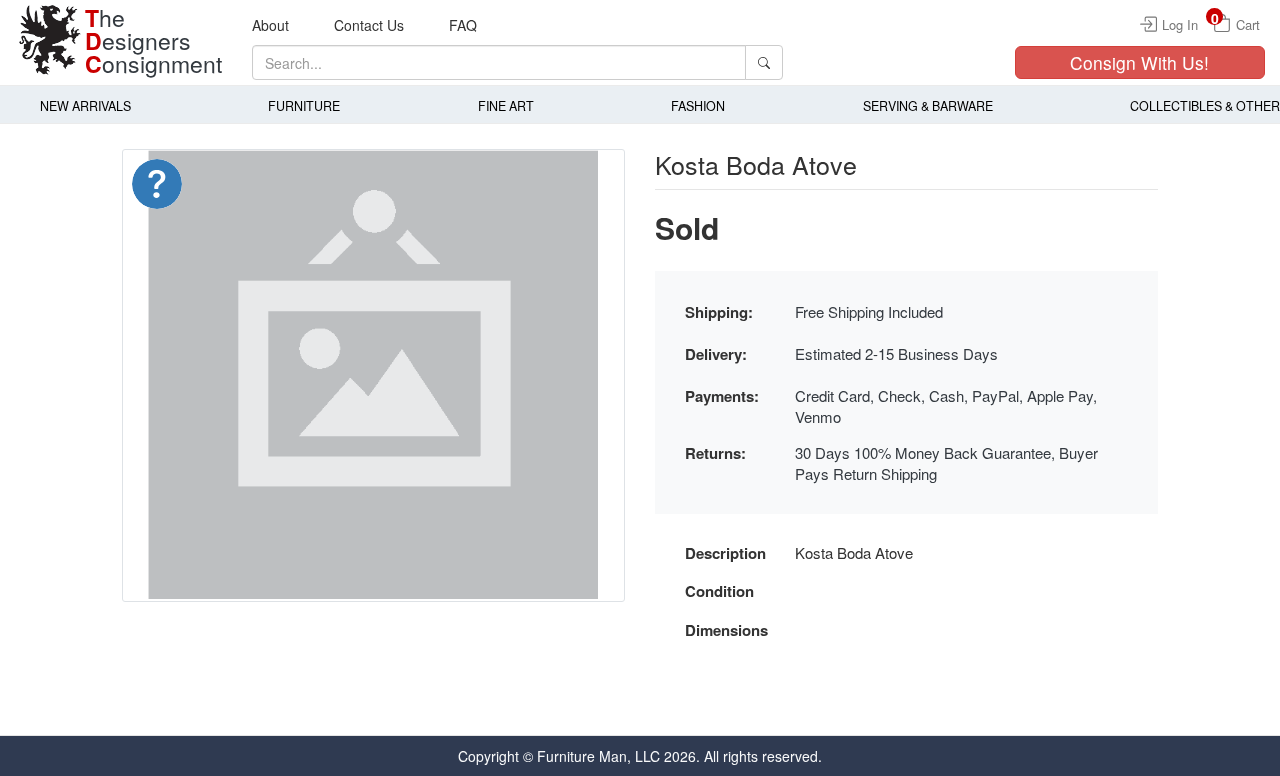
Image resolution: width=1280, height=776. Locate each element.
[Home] (50, 40)
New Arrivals (85, 106)
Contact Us (369, 25)
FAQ (463, 25)
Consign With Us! (1139, 62)
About (270, 25)
